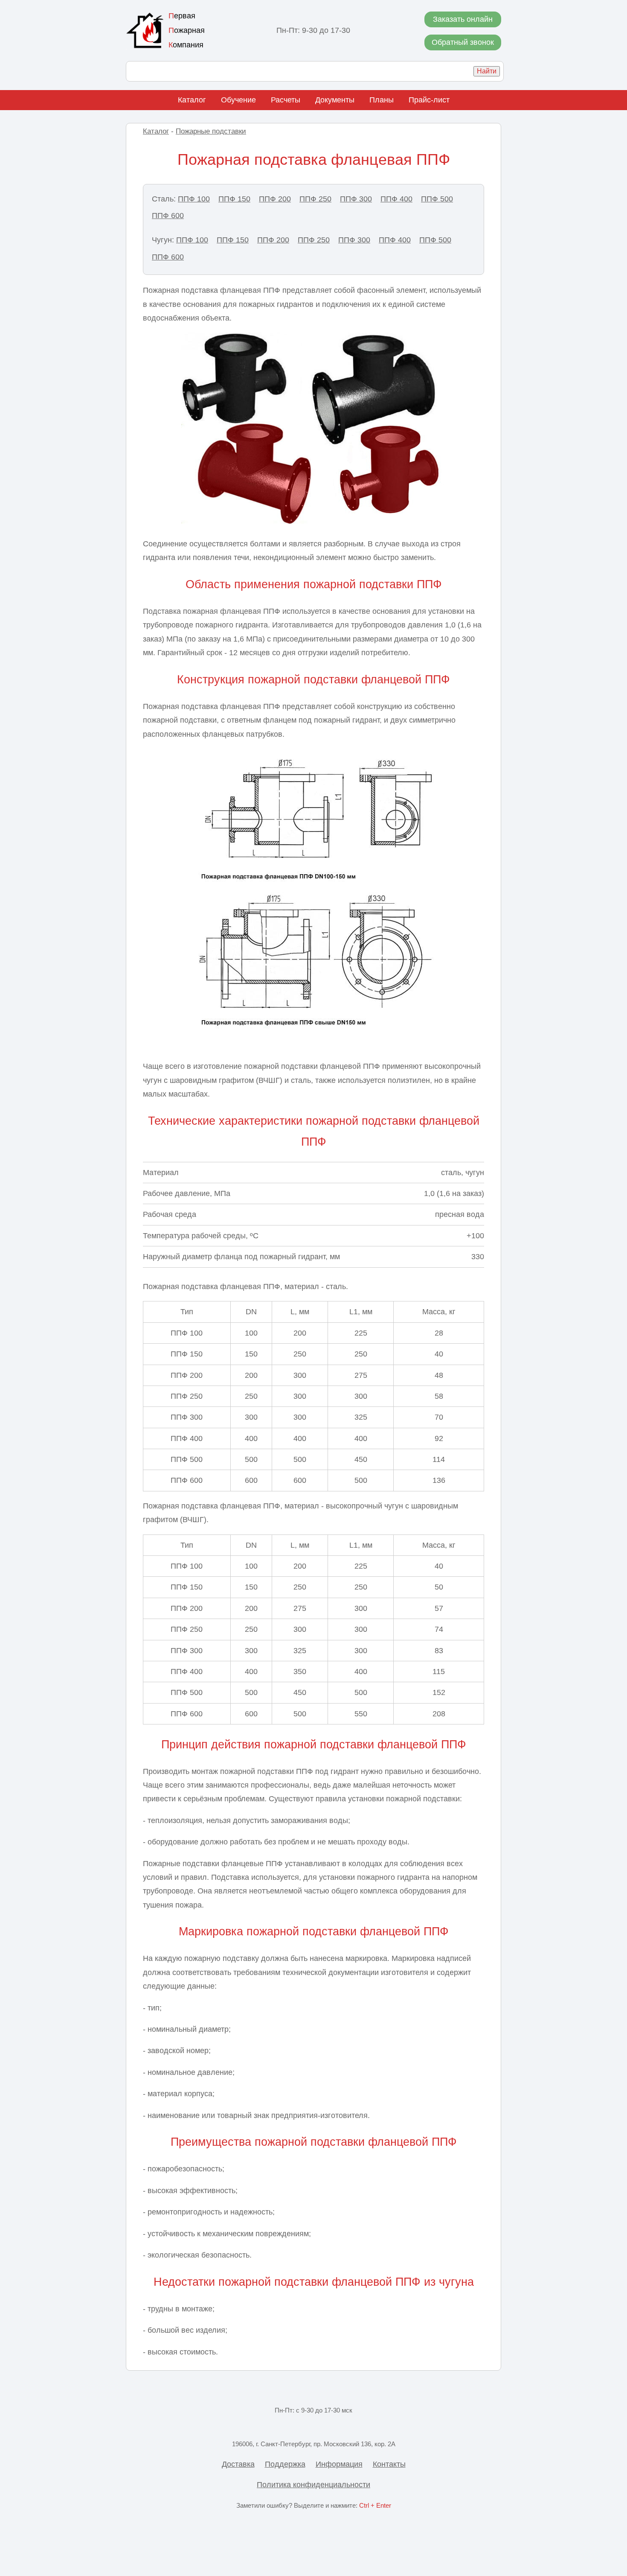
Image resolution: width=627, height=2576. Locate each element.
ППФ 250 (315, 199)
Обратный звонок (463, 42)
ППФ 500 (437, 199)
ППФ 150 (234, 199)
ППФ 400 (396, 199)
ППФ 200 (275, 199)
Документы (335, 100)
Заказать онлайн (463, 19)
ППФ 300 (356, 199)
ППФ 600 (168, 216)
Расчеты (286, 100)
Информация (339, 2464)
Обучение (238, 100)
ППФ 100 (194, 199)
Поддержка (285, 2464)
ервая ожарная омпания (187, 30)
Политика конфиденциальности (313, 2485)
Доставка (238, 2464)
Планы (382, 100)
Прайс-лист (429, 100)
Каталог (192, 100)
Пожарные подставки (211, 131)
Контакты (389, 2464)
